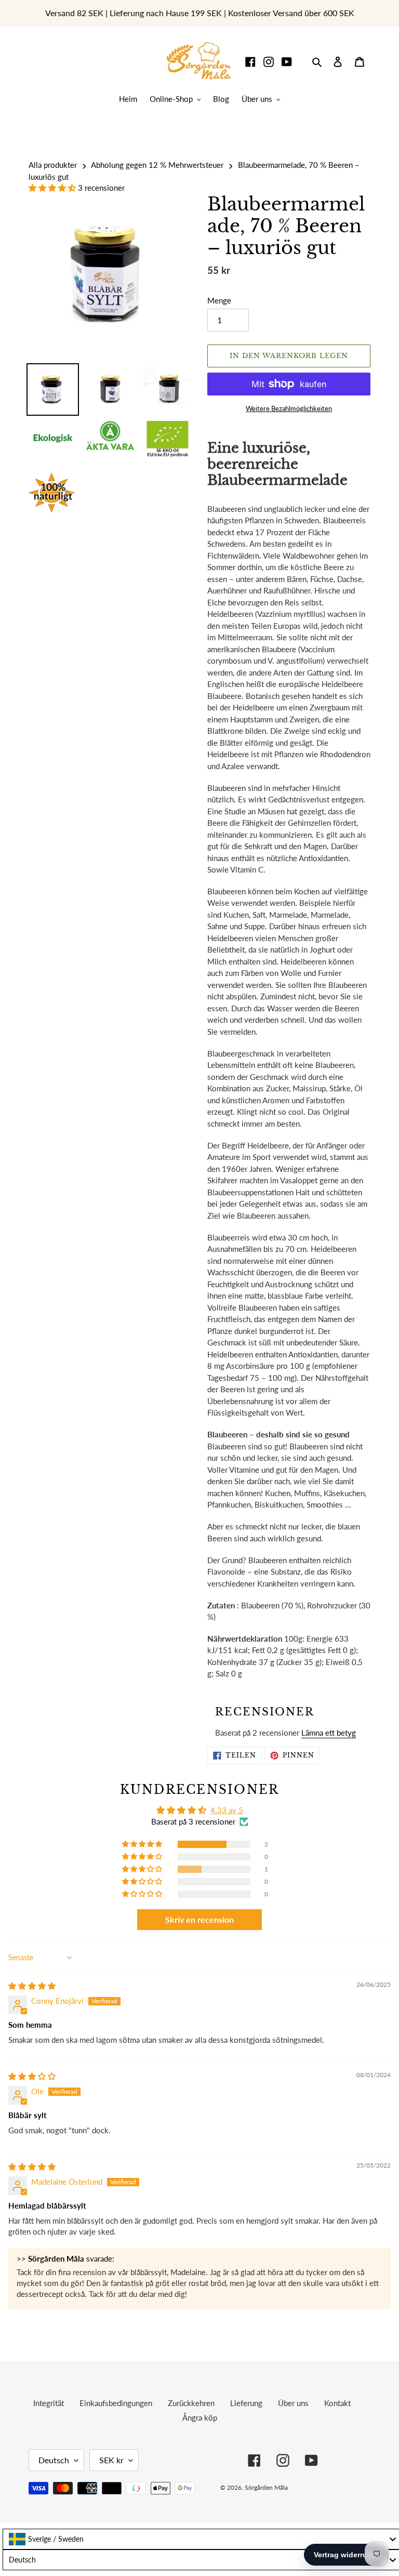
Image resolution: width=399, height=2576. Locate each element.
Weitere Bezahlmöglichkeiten (289, 408)
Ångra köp (200, 2418)
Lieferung (246, 2403)
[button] (53, 188)
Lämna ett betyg (329, 1733)
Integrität (49, 2403)
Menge (219, 300)
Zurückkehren (191, 2403)
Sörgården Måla (266, 2487)
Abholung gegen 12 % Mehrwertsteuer (157, 165)
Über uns (293, 2403)
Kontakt (337, 2403)
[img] (32, 1986)
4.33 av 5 (227, 1810)
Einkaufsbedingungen (116, 2403)
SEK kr (111, 2460)
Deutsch (54, 2460)
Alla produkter (53, 165)
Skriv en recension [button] (199, 1919)
